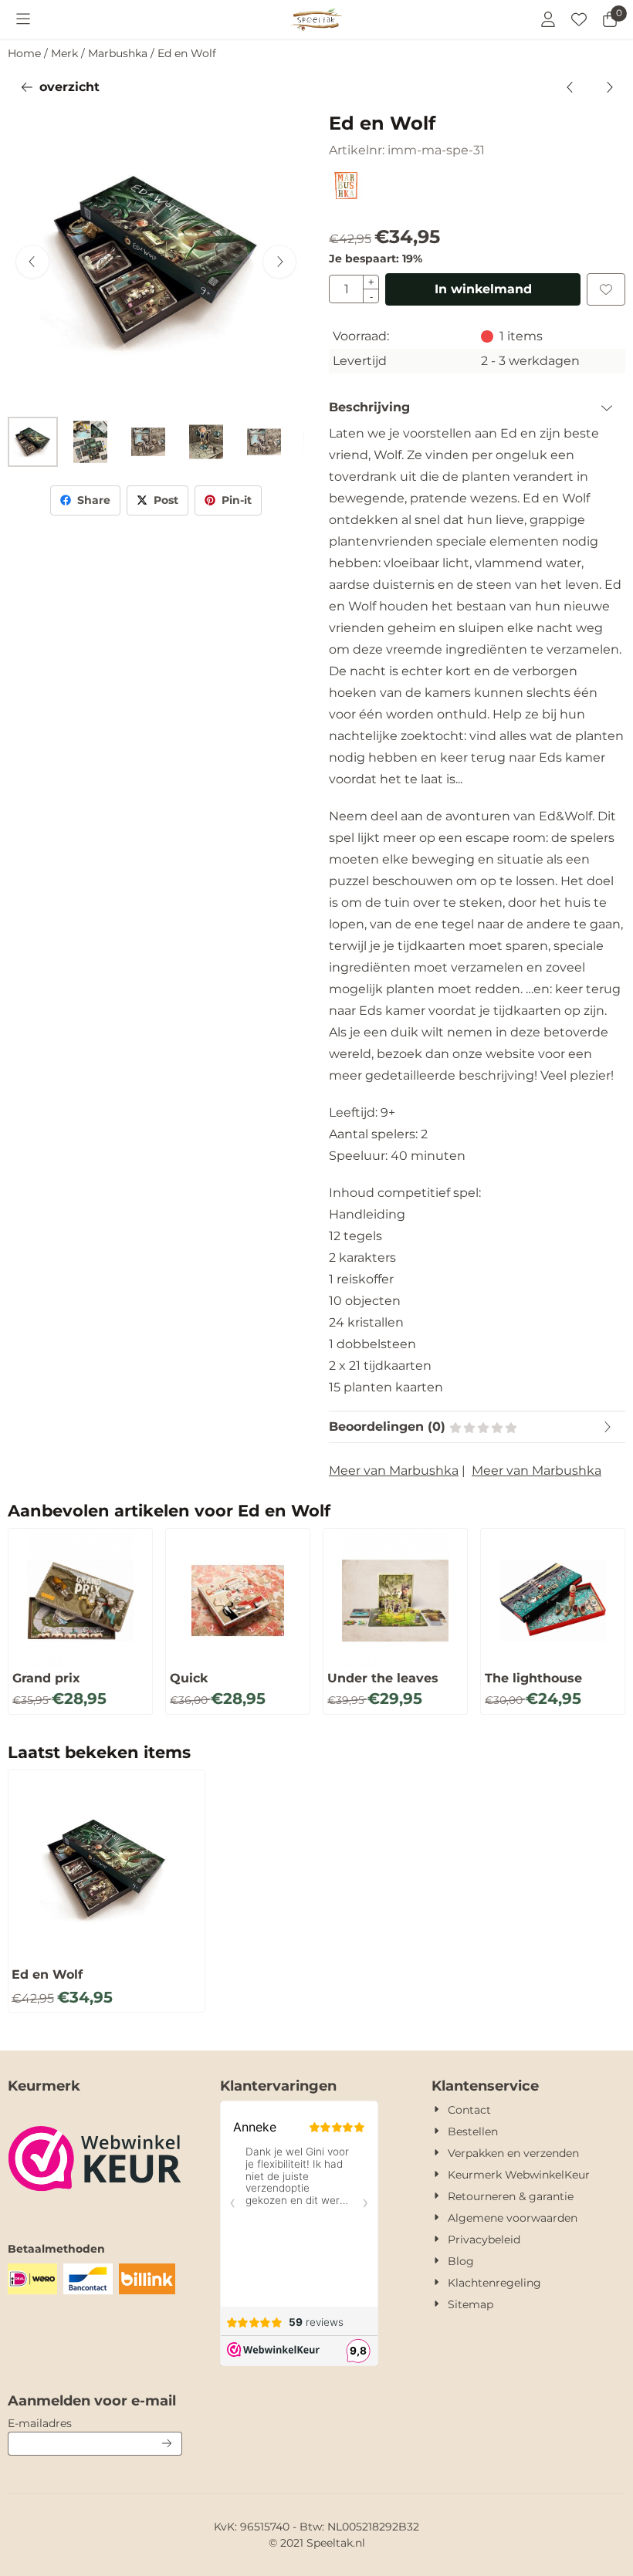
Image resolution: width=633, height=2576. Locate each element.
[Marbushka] (346, 195)
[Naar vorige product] (570, 87)
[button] (23, 19)
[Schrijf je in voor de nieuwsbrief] (168, 2444)
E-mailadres (95, 2423)
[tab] (477, 407)
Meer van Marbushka (394, 1471)
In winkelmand (483, 289)
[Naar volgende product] (609, 87)
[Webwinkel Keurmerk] (95, 2210)
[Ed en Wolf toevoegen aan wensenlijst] (606, 289)
